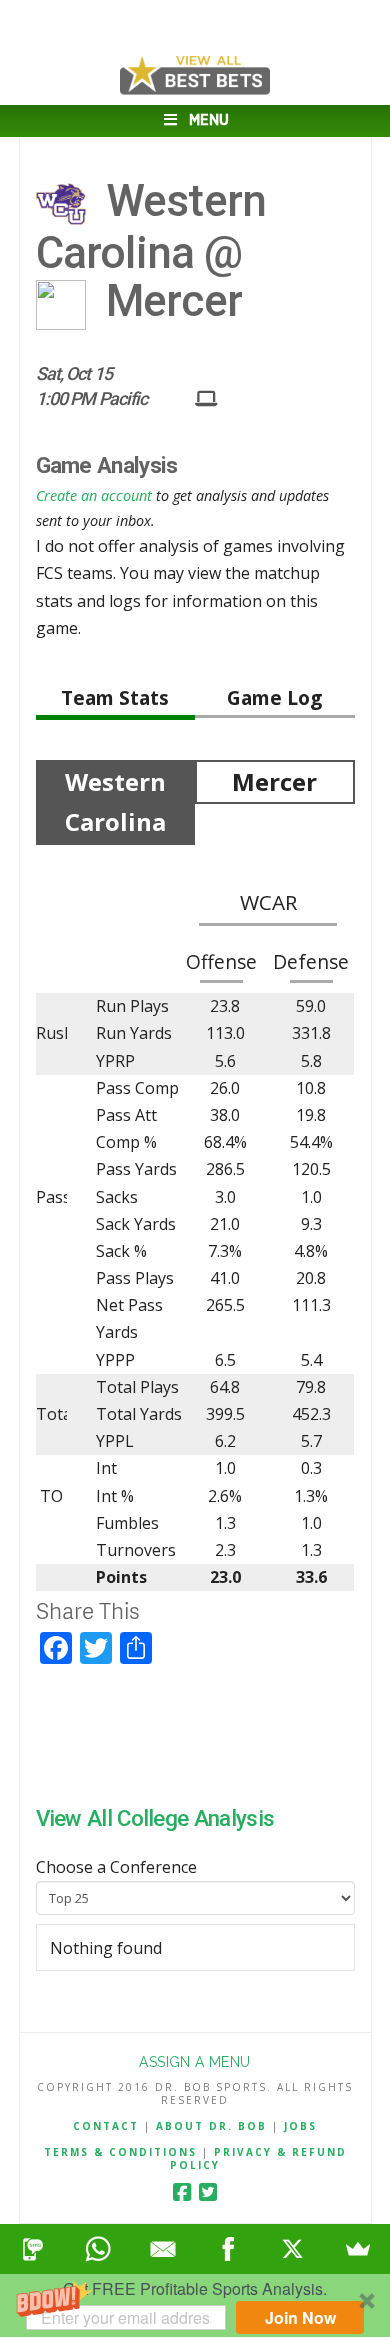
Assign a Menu (194, 2062)
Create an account (94, 495)
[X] (292, 2249)
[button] (195, 2305)
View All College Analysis (155, 1818)
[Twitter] (208, 2192)
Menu (209, 120)
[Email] (162, 2249)
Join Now (300, 2317)
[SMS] (32, 2249)
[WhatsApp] (97, 2249)
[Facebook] (182, 2192)
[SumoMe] (357, 2249)
